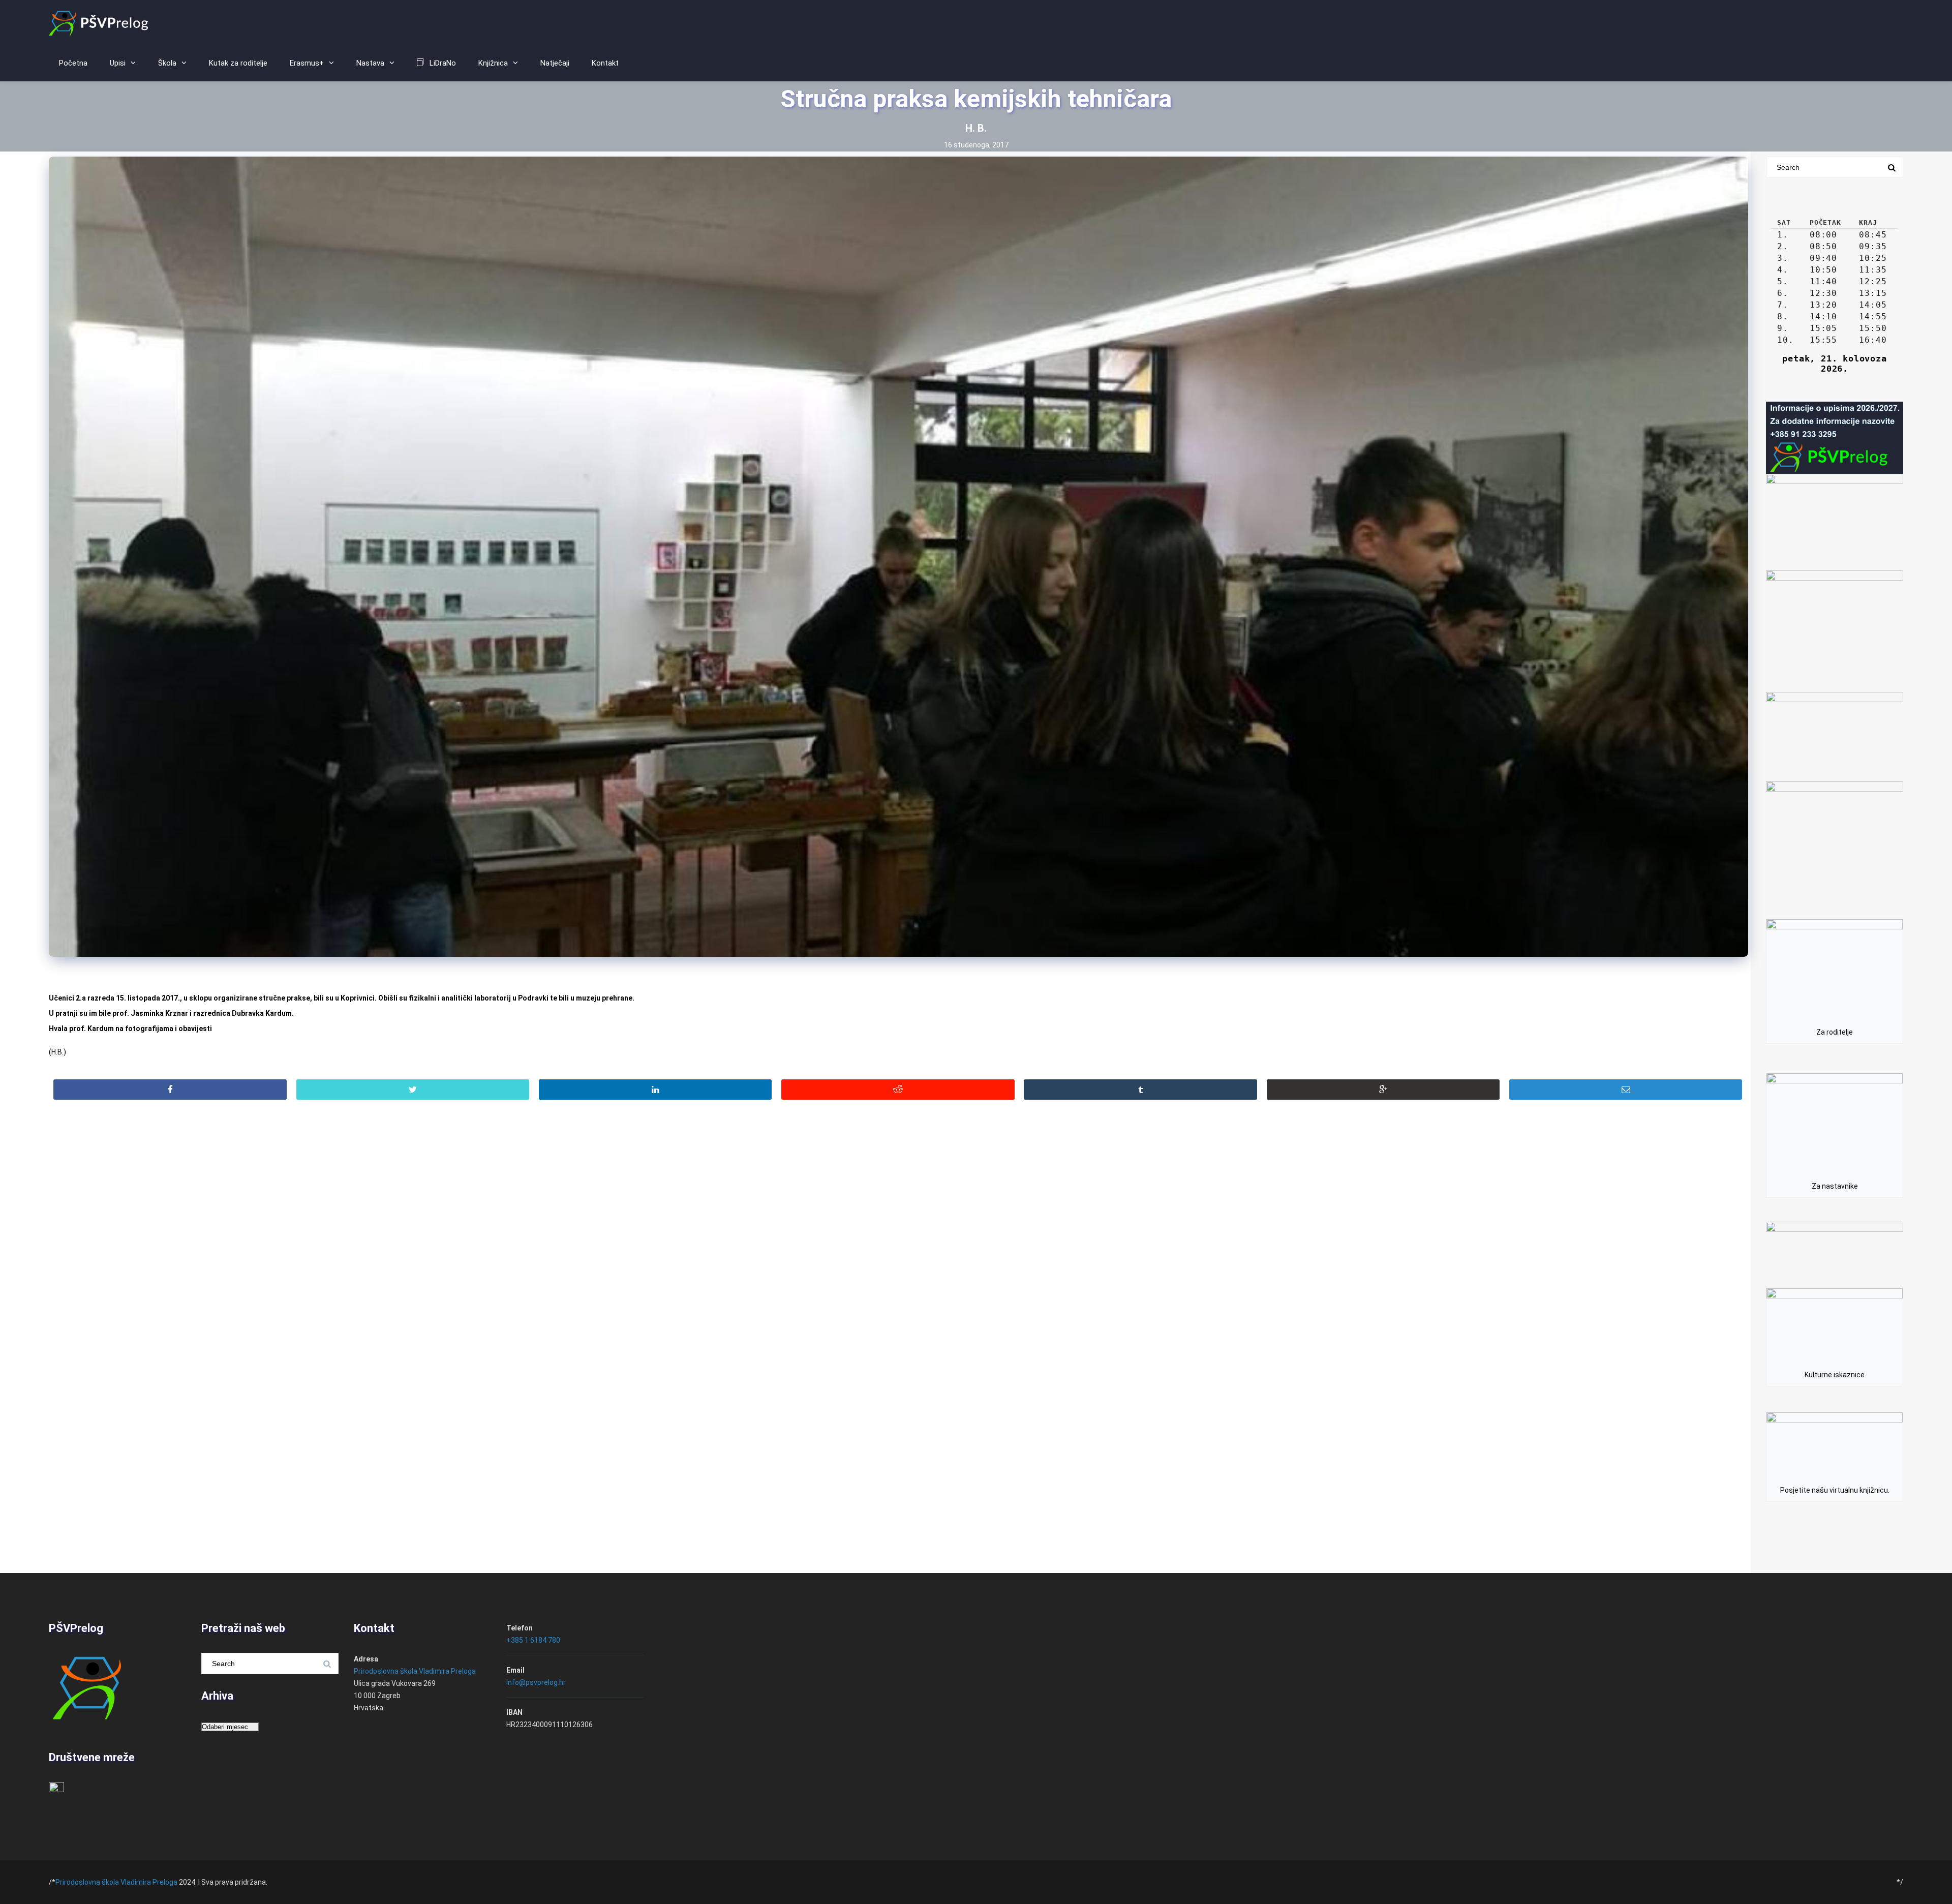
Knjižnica (493, 63)
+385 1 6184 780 (533, 1640)
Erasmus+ (307, 63)
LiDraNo (443, 63)
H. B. (976, 128)
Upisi (118, 63)
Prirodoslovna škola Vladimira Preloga (415, 1671)
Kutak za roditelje (238, 63)
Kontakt (605, 63)
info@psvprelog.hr (536, 1682)
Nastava (370, 63)
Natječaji (555, 63)
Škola (167, 63)
